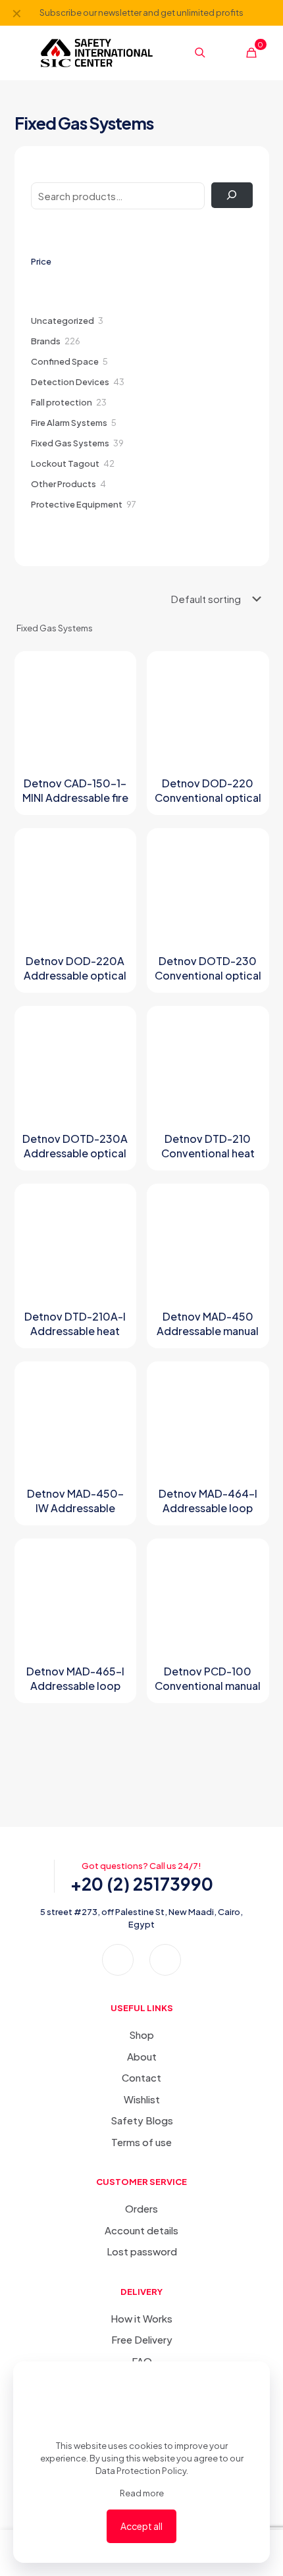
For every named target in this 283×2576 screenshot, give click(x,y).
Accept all (141, 2526)
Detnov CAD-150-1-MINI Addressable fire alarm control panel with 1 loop (75, 805)
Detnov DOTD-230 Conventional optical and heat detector (208, 975)
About (142, 2056)
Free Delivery (142, 2339)
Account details (141, 2230)
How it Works (141, 2318)
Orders (141, 2208)
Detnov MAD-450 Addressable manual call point (208, 1331)
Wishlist (142, 2099)
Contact (141, 2077)
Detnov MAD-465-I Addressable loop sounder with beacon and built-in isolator (75, 1693)
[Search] (232, 195)
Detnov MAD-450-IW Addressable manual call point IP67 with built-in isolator (75, 1515)
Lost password (142, 2251)
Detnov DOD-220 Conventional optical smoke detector (208, 798)
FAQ (142, 2361)
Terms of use (141, 2142)
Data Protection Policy (141, 2471)
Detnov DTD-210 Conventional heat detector (208, 1153)
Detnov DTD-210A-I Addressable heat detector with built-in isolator (75, 1338)
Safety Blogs (142, 2120)
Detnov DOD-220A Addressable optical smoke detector (75, 975)
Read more (142, 2493)
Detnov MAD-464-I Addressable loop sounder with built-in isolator (208, 1515)
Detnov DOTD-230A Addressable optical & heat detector (75, 1153)
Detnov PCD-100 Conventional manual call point (208, 1686)
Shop (141, 2035)
